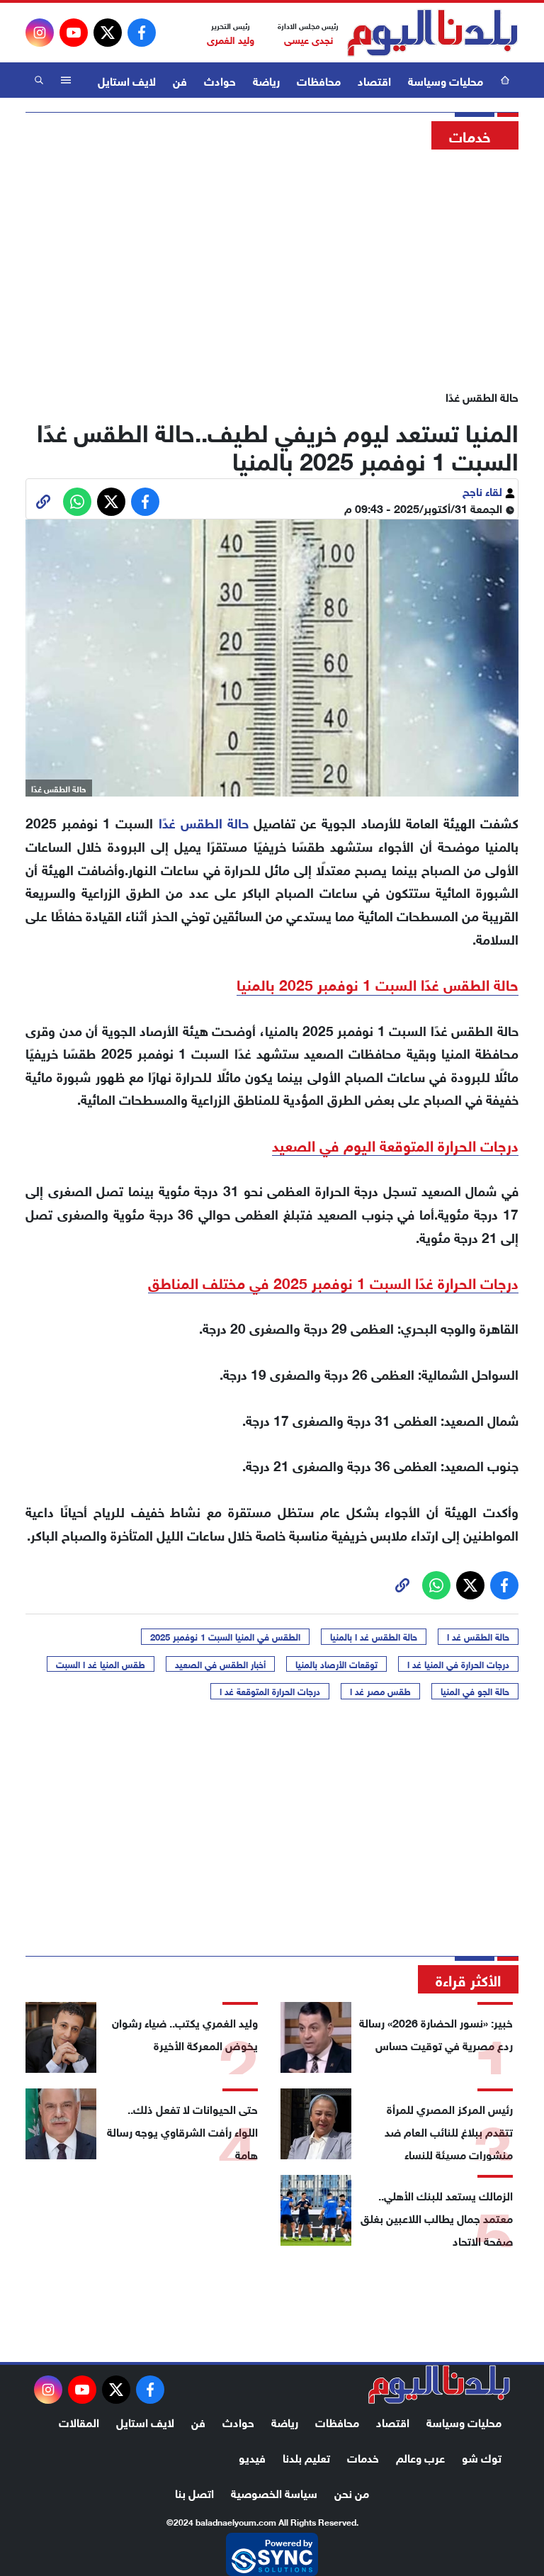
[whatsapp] (43, 502)
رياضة (266, 80)
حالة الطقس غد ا (478, 1636)
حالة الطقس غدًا (204, 822)
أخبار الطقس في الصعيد (220, 1664)
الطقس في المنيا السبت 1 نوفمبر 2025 (225, 1636)
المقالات (79, 2421)
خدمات (363, 2457)
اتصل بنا (194, 2492)
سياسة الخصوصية (274, 2492)
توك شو (482, 2457)
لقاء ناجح (484, 490)
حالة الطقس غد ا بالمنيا (374, 1636)
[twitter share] (111, 502)
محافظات (319, 80)
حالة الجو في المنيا (475, 1691)
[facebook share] (145, 502)
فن (180, 80)
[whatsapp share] (77, 502)
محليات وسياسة (446, 80)
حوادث (220, 80)
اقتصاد (374, 80)
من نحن (352, 2492)
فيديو (252, 2457)
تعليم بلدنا (306, 2457)
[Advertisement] (272, 266)
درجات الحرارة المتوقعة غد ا (270, 1691)
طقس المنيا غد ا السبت (101, 1664)
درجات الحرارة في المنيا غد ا (458, 1664)
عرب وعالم (420, 2457)
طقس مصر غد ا (380, 1691)
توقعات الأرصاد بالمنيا (336, 1664)
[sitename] (439, 2385)
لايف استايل (127, 80)
